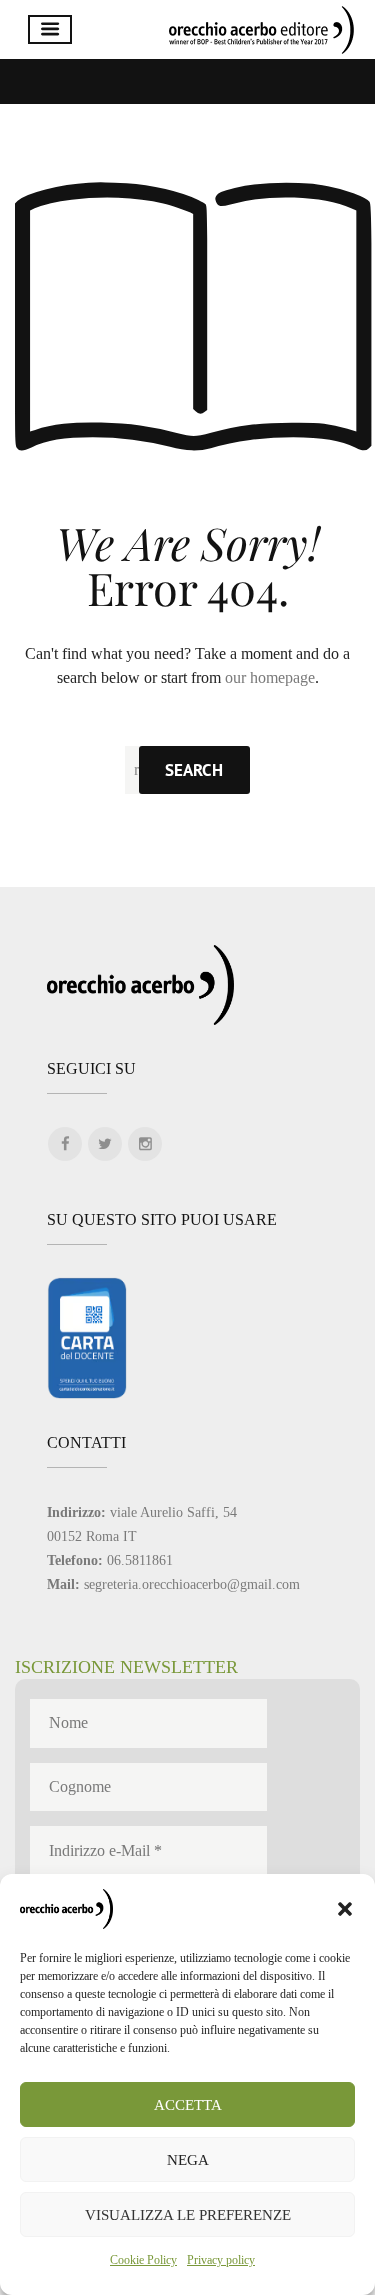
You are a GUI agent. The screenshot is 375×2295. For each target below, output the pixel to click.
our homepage (270, 677)
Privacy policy (221, 2260)
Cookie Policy (143, 2260)
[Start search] (194, 770)
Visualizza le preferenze (188, 2215)
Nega (188, 2160)
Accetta (188, 2105)
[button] (345, 1909)
